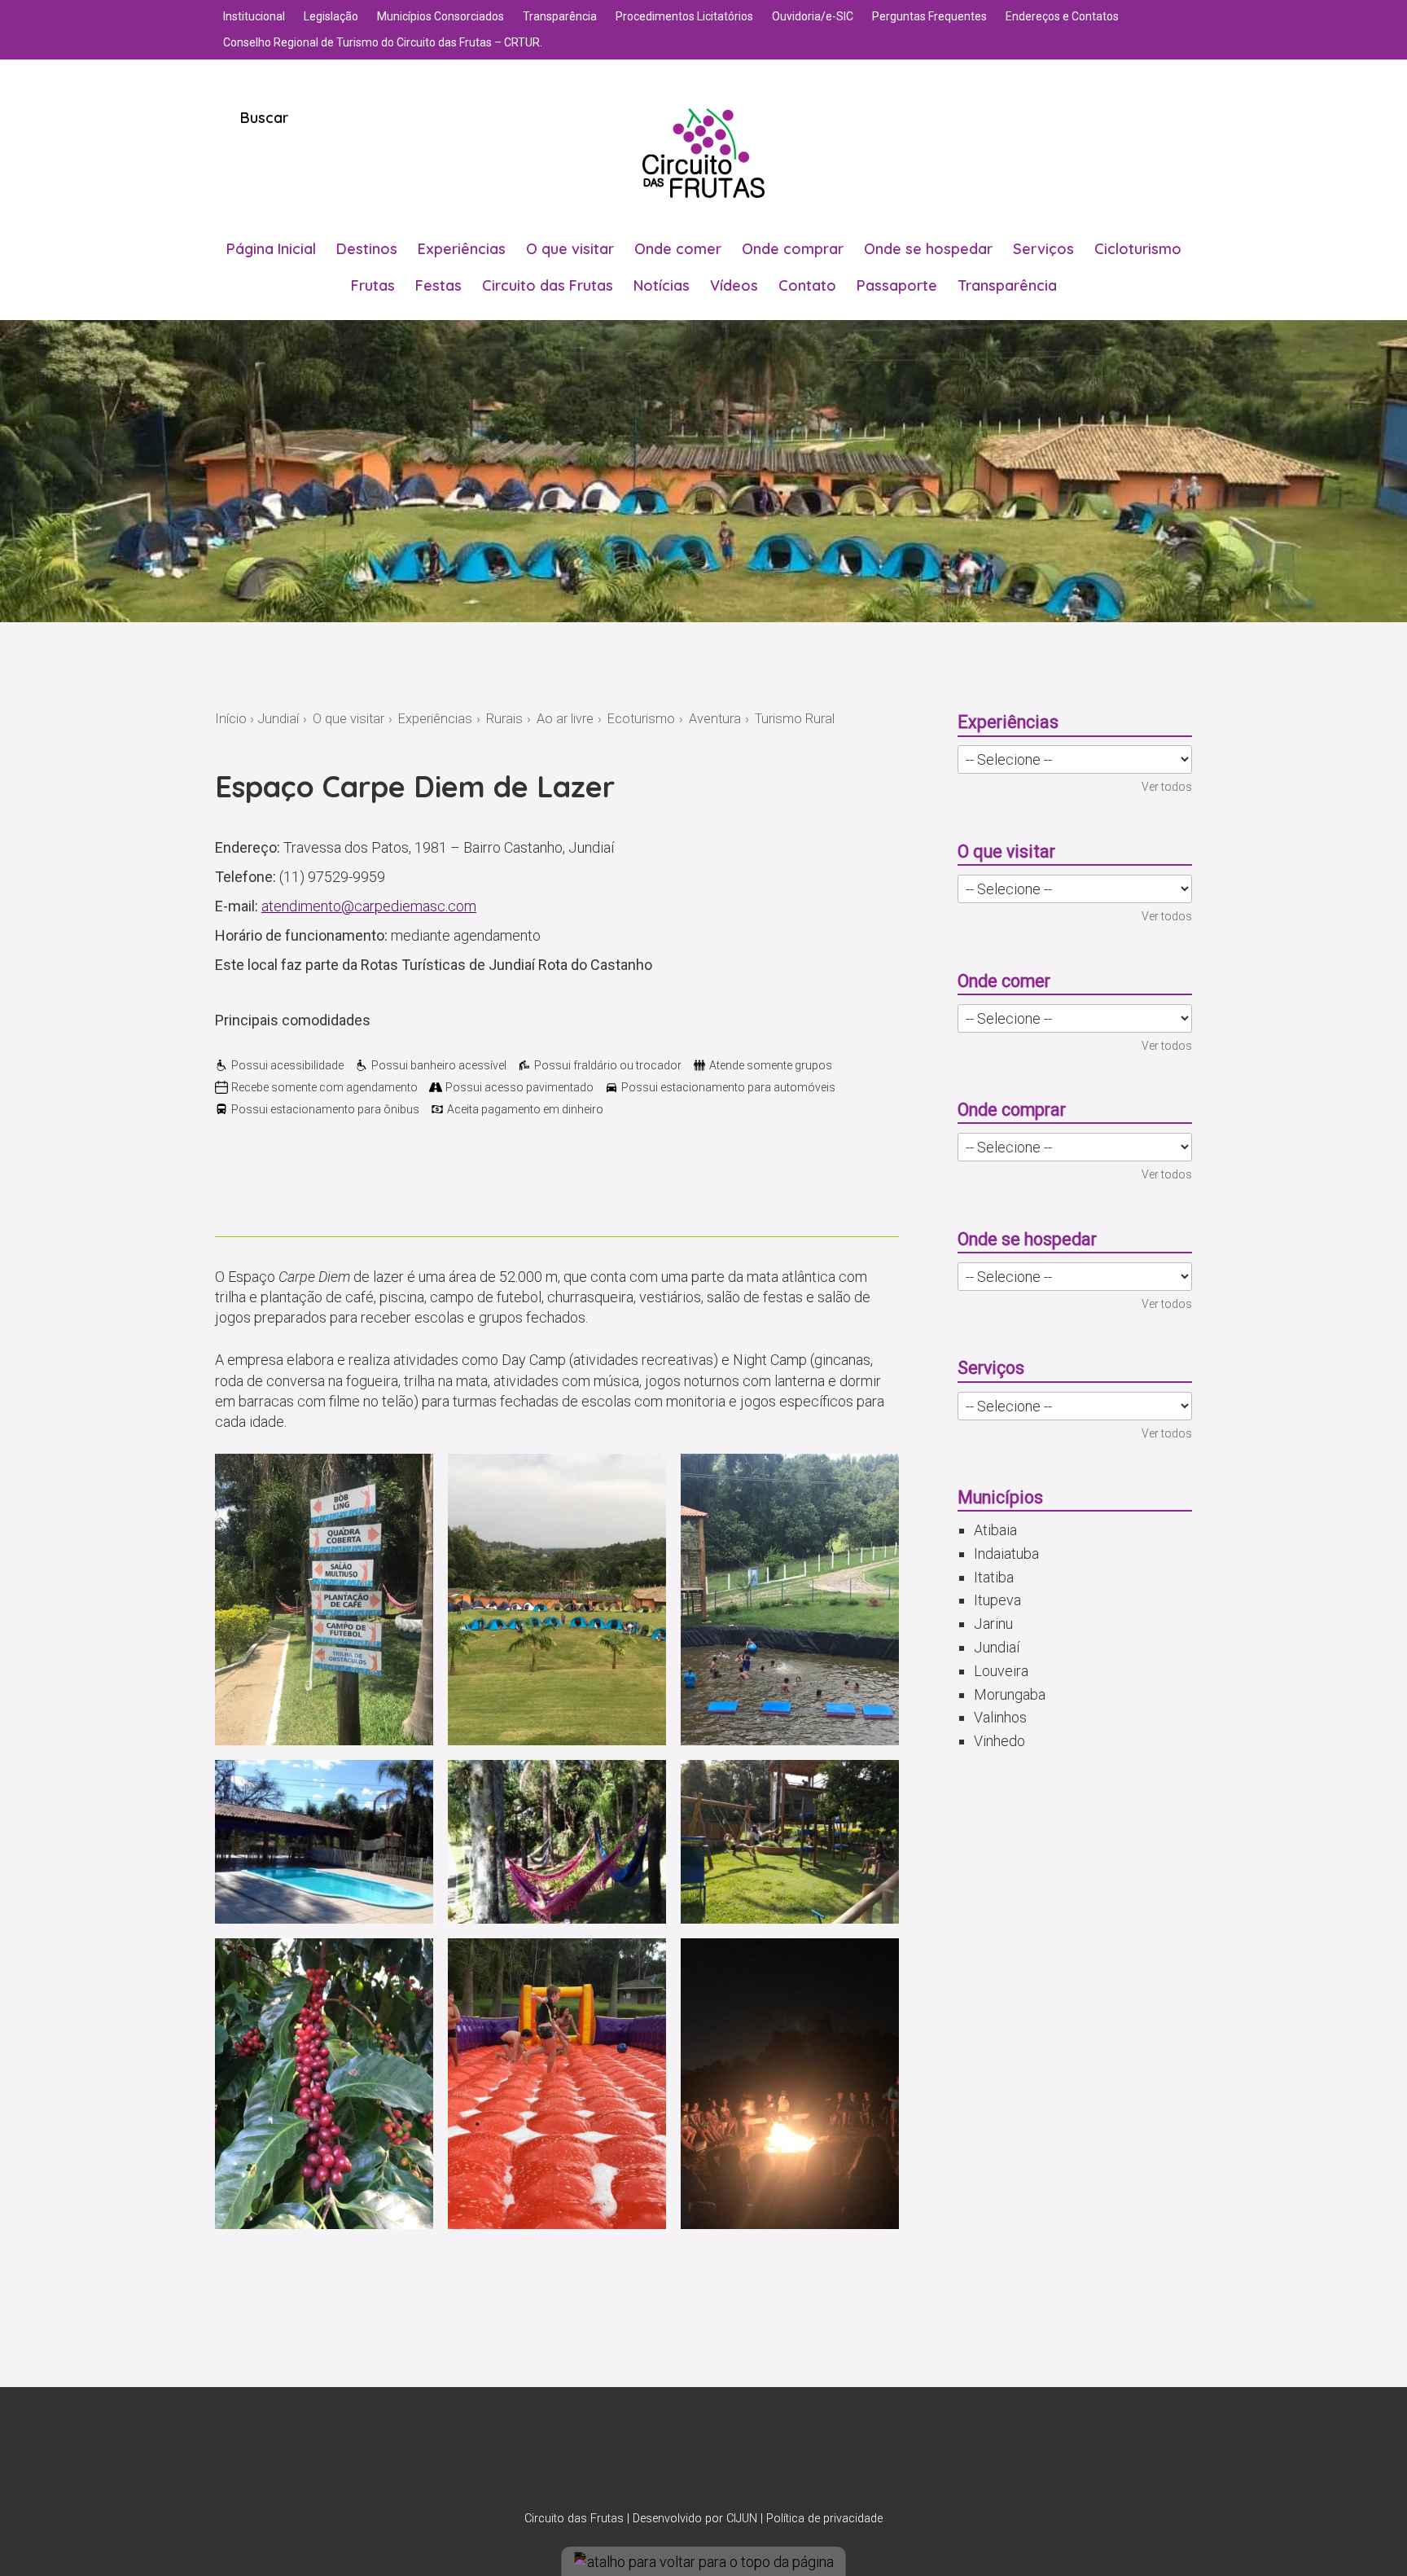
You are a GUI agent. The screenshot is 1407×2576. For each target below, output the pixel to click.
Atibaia (995, 1530)
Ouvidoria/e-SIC (813, 16)
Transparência (560, 16)
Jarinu (993, 1624)
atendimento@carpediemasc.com (369, 906)
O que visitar (570, 249)
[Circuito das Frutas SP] (703, 153)
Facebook (725, 2457)
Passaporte (897, 285)
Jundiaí (278, 719)
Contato (807, 285)
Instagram (682, 2457)
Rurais (504, 719)
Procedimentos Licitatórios (684, 16)
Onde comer (678, 249)
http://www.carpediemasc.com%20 (308, 1187)
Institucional (254, 16)
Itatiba (994, 1577)
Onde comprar (793, 249)
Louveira (1001, 1671)
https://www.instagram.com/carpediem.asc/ (252, 1187)
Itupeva (997, 1600)
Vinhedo (999, 1741)
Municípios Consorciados (441, 16)
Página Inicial (271, 249)
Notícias (662, 285)
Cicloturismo (1138, 249)
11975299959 (225, 1187)
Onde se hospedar (928, 249)
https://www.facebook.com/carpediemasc (280, 1187)
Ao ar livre (565, 719)
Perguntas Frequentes (929, 16)
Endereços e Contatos (1062, 16)
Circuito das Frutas (548, 285)
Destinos (367, 249)
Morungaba (1010, 1694)
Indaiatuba (1006, 1553)
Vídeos (734, 285)
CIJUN (742, 2519)
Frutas (373, 285)
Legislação (331, 16)
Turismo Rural (795, 719)
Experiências (462, 249)
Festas (438, 285)
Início (231, 719)
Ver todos (1167, 787)
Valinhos (1000, 1717)
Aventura (715, 719)
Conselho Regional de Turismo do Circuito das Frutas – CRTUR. (383, 42)
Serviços (1043, 249)
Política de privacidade (824, 2519)
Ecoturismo (641, 719)
